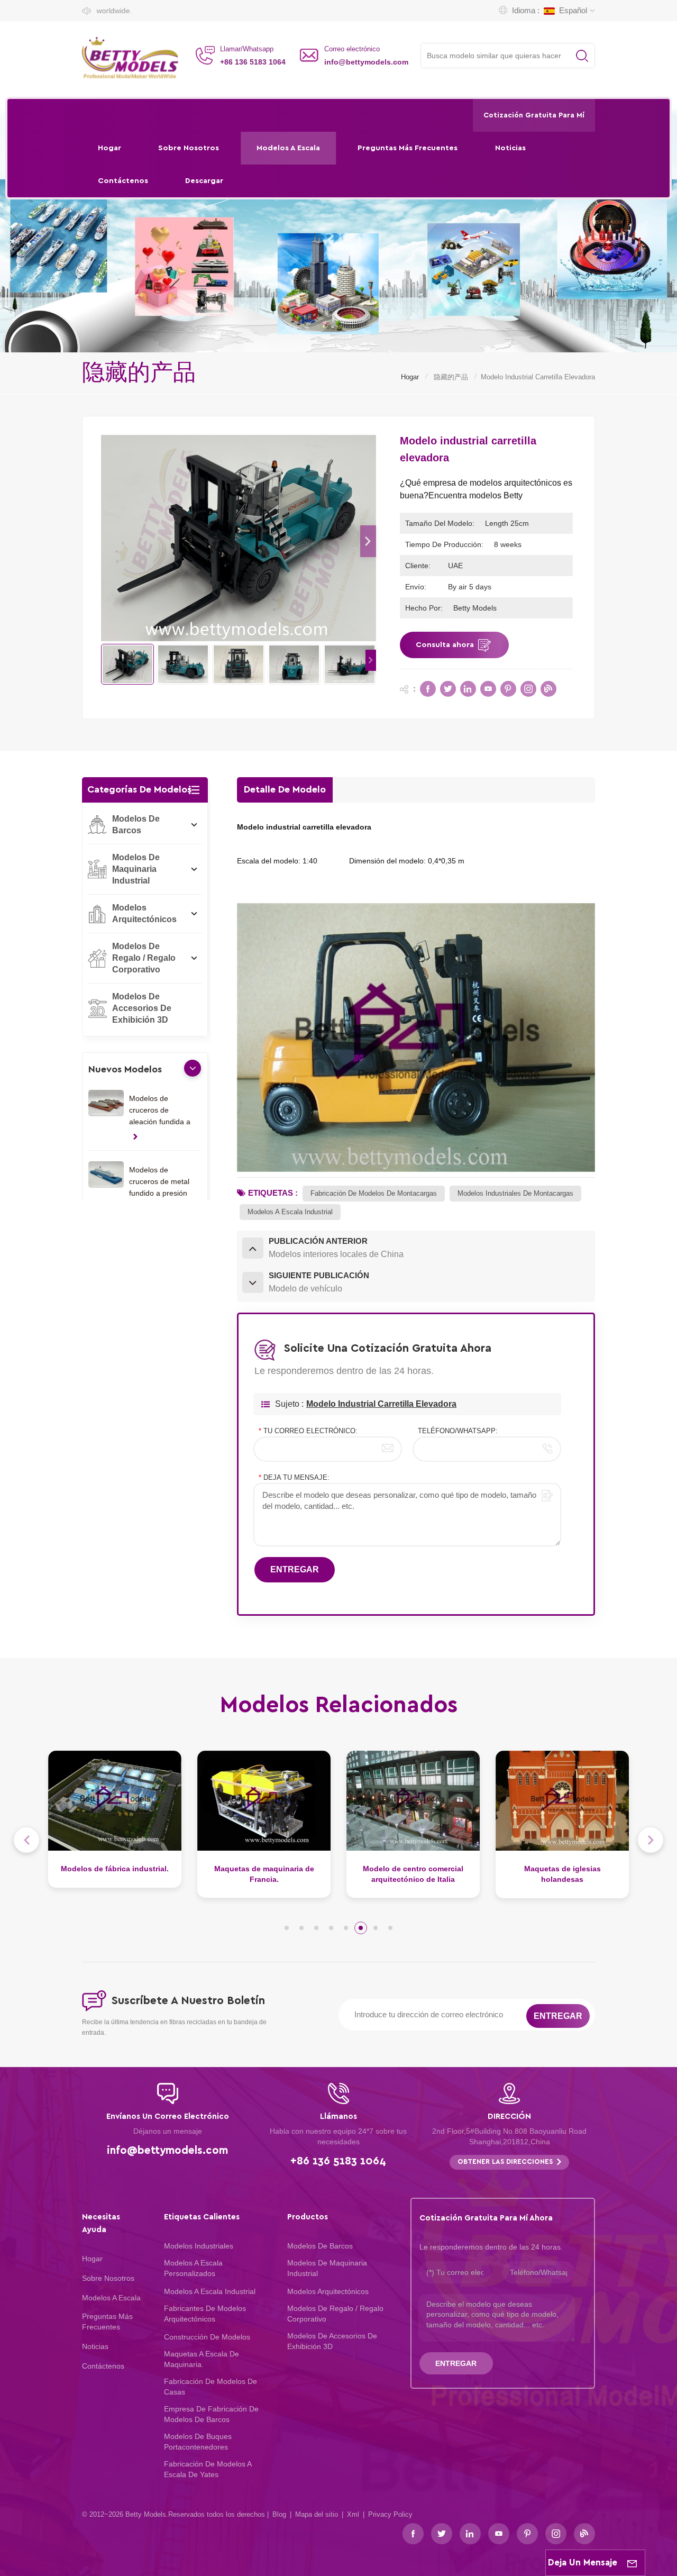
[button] (368, 541)
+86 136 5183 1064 (253, 62)
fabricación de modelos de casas (211, 2387)
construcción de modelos (207, 2337)
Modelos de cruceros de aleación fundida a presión (160, 1111)
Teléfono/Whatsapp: (458, 1431)
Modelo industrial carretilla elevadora (381, 1404)
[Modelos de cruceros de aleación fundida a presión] (106, 1103)
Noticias (510, 148)
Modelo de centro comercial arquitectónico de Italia (264, 1874)
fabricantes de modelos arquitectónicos (205, 2314)
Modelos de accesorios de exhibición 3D (142, 1008)
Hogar (109, 148)
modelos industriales (199, 2246)
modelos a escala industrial (290, 1212)
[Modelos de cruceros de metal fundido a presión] (106, 1175)
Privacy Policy (390, 2514)
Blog (279, 2514)
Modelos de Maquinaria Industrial (136, 869)
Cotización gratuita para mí (534, 115)
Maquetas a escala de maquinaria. (202, 2359)
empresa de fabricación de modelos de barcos (211, 2414)
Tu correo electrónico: (308, 1431)
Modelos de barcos (136, 825)
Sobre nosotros (189, 148)
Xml (353, 2514)
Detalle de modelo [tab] (285, 790)
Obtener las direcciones (505, 2162)
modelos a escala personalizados (193, 2268)
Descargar (204, 181)
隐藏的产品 (451, 377)
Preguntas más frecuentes (408, 148)
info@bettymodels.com (366, 62)
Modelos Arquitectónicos (144, 913)
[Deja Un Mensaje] (632, 2563)
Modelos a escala (288, 148)
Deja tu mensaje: (294, 1477)
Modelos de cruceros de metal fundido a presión (159, 1181)
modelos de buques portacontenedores (198, 2442)
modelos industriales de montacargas (515, 1193)
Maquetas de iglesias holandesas (413, 1874)
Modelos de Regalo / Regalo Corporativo (144, 958)
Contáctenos (123, 181)
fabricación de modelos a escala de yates (208, 2469)
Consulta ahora (445, 645)
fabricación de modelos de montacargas (374, 1193)
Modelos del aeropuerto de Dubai (562, 1874)
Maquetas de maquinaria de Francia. (115, 1874)
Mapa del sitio (317, 2514)
